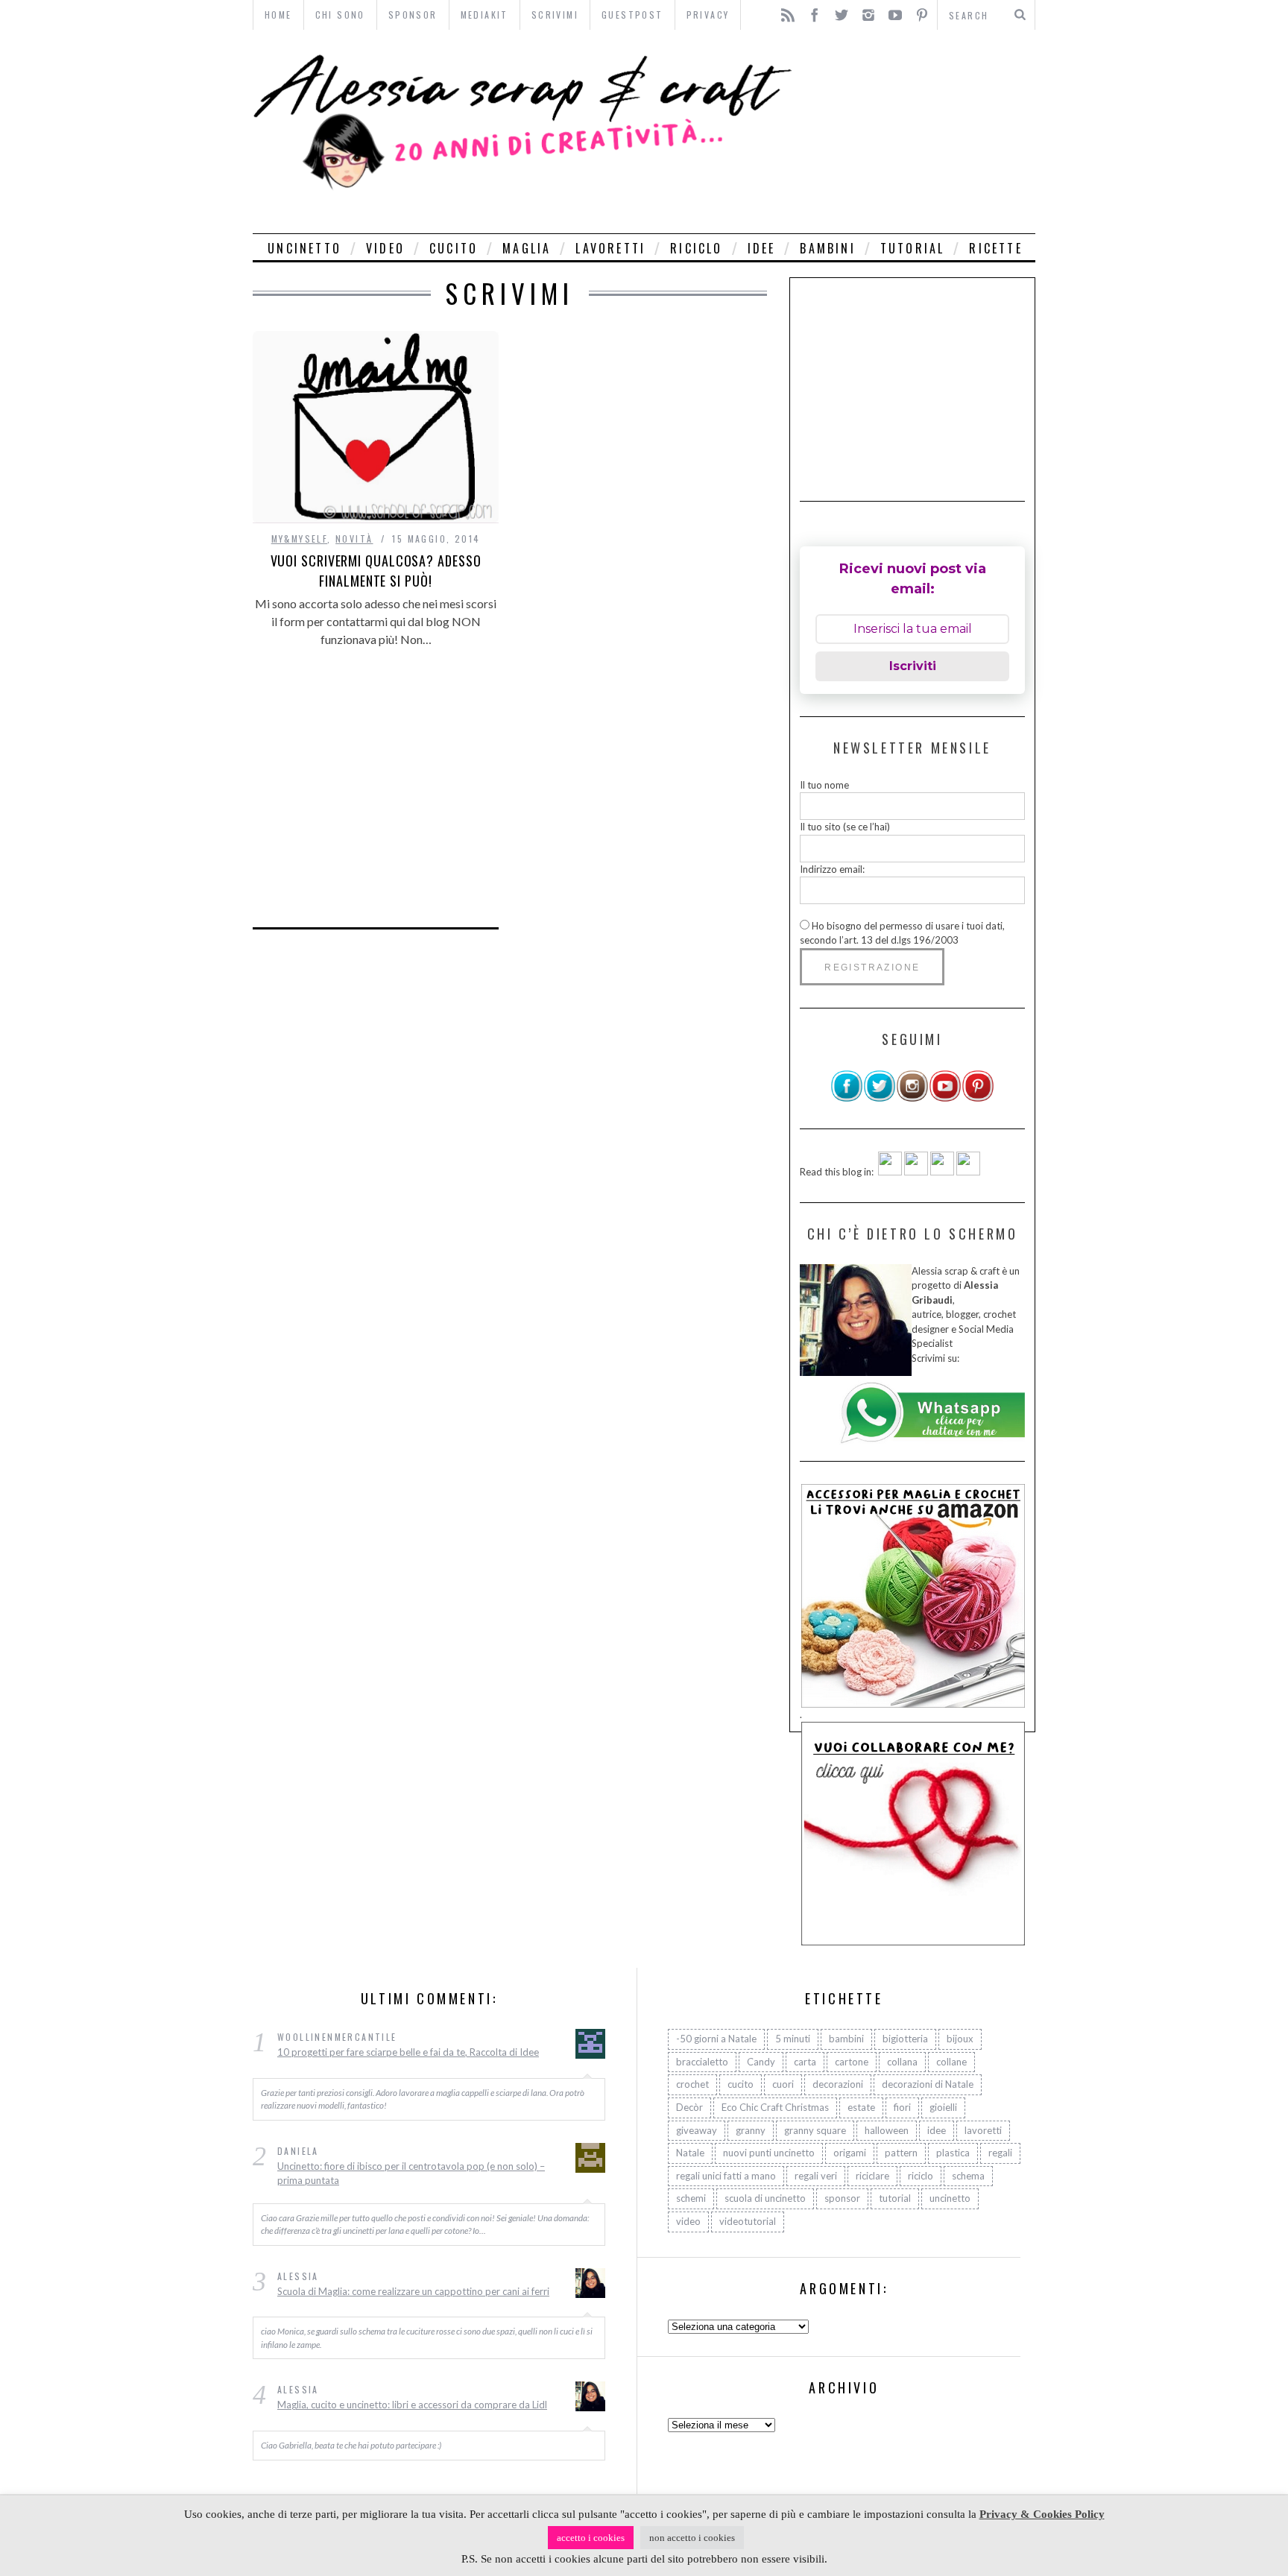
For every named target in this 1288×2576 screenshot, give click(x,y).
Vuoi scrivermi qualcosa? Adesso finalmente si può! (376, 571)
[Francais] (968, 1172)
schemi (691, 2198)
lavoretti (610, 248)
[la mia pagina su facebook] (847, 1099)
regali (1000, 2153)
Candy (761, 2062)
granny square (815, 2130)
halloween (887, 2130)
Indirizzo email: (832, 869)
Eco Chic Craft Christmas (775, 2107)
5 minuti (793, 2039)
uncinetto (304, 248)
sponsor (842, 2198)
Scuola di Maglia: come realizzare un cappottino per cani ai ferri (413, 2291)
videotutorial (748, 2221)
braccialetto (702, 2062)
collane (951, 2062)
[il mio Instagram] (912, 1099)
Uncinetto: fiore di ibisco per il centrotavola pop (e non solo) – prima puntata (411, 2173)
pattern (901, 2153)
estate (861, 2107)
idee (762, 248)
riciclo (696, 248)
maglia (527, 248)
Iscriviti (913, 666)
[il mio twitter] (880, 1099)
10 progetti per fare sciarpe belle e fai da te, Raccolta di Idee (408, 2052)
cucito (454, 248)
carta (805, 2062)
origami (850, 2153)
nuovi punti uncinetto (769, 2153)
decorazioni (838, 2084)
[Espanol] (942, 1172)
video (385, 248)
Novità (354, 539)
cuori (783, 2084)
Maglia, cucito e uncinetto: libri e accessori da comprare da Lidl (412, 2405)
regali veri (816, 2176)
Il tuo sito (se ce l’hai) (845, 827)
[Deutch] (916, 1172)
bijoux (960, 2039)
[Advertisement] (918, 132)
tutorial (913, 248)
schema (968, 2176)
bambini (827, 248)
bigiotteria (905, 2039)
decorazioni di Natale (928, 2084)
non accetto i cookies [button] (692, 2538)
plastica (953, 2153)
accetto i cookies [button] (591, 2538)
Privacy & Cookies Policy (1042, 2514)
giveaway (697, 2130)
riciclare (872, 2176)
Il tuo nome (824, 785)
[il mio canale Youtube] (945, 1099)
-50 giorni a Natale (716, 2039)
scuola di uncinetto (765, 2198)
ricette (995, 248)
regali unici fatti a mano (726, 2176)
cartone (852, 2062)
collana (902, 2062)
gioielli (943, 2107)
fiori (902, 2107)
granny (751, 2130)
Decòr (689, 2107)
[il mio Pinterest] (978, 1099)
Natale (690, 2153)
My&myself (300, 539)
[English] (890, 1172)
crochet (692, 2084)
